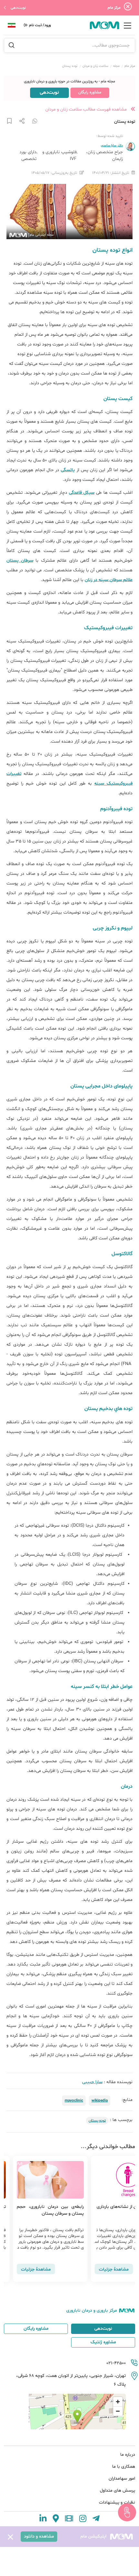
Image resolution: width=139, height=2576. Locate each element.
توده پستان (97, 2121)
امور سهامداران (122, 2479)
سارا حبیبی (92, 2082)
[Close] (128, 8)
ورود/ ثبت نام (39, 25)
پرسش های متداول (118, 2491)
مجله (116, 66)
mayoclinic (74, 2101)
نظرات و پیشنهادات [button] (117, 2502)
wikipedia (100, 2101)
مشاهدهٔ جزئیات (105, 2269)
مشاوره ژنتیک (103, 2342)
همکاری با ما (124, 2467)
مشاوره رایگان (90, 92)
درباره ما (128, 2455)
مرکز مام (130, 66)
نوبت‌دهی (18, 8)
